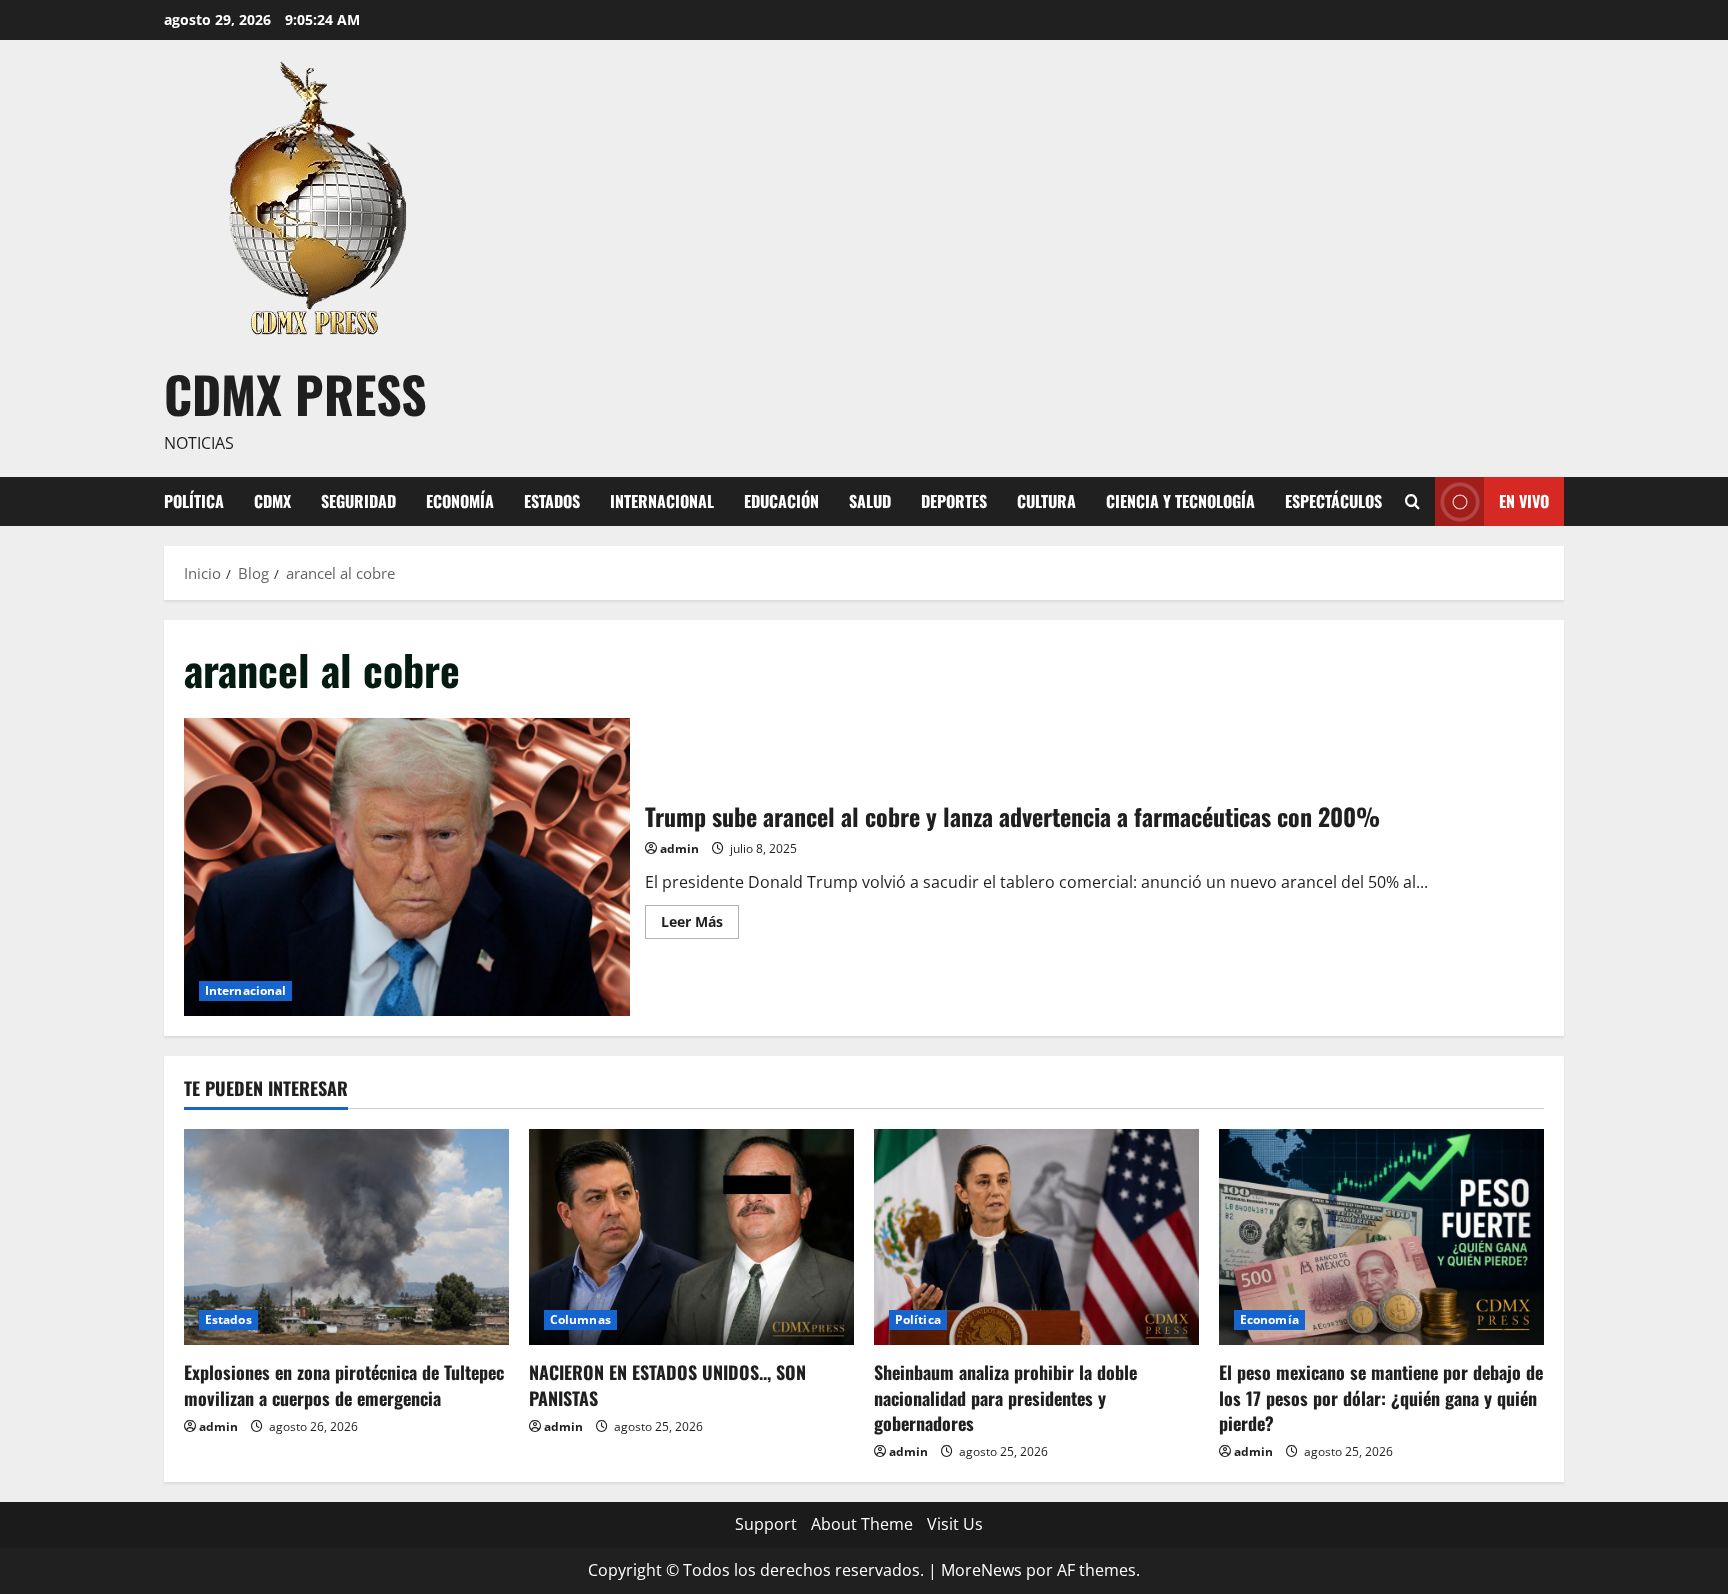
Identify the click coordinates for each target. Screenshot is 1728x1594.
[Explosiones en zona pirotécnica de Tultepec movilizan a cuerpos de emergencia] (346, 1237)
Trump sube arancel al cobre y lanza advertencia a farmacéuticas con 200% (407, 866)
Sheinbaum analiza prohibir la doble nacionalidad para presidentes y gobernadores (1005, 1397)
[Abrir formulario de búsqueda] (1412, 501)
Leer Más (700, 925)
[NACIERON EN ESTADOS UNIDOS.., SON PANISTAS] (691, 1237)
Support (766, 1524)
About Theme (862, 1524)
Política (194, 501)
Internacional (662, 501)
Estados (552, 501)
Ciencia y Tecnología (1180, 501)
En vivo (1524, 500)
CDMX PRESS (295, 393)
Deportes (954, 501)
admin (679, 848)
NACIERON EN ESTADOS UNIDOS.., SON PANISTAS (667, 1384)
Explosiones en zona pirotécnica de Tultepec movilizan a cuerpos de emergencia (344, 1384)
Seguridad (358, 501)
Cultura (1046, 501)
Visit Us (955, 1524)
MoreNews (981, 1570)
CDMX (272, 501)
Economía (460, 501)
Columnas (580, 1319)
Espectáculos (1333, 501)
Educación (781, 501)
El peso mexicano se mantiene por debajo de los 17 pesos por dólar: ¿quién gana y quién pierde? (1381, 1397)
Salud (870, 501)
